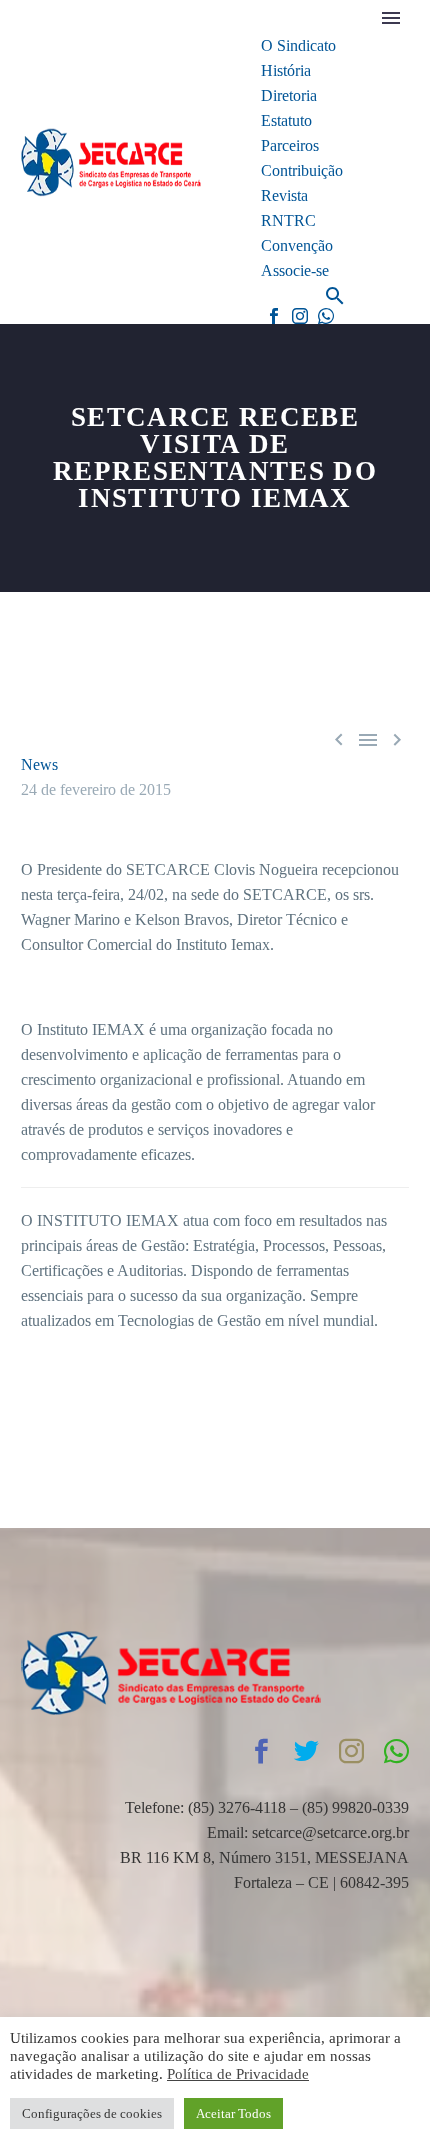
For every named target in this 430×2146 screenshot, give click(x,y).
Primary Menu (391, 18)
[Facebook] (274, 316)
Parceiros (290, 145)
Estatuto (286, 120)
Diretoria (289, 95)
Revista (284, 195)
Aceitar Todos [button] (233, 2113)
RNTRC (288, 220)
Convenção (297, 245)
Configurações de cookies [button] (92, 2113)
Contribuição (302, 170)
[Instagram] (300, 316)
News (39, 764)
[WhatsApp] (326, 316)
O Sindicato (298, 45)
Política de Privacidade (238, 2074)
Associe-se (295, 270)
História (286, 70)
